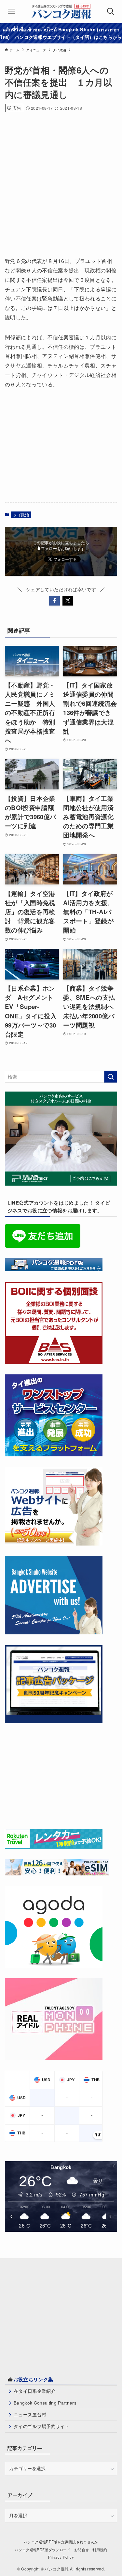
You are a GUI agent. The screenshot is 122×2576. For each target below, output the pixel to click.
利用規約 (100, 2550)
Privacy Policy (61, 2557)
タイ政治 (21, 515)
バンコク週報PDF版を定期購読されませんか (61, 2542)
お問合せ (81, 2550)
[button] (54, 601)
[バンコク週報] (61, 11)
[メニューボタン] (11, 11)
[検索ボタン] (111, 11)
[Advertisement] (61, 182)
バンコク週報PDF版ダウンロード (42, 2550)
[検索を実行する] (111, 1077)
